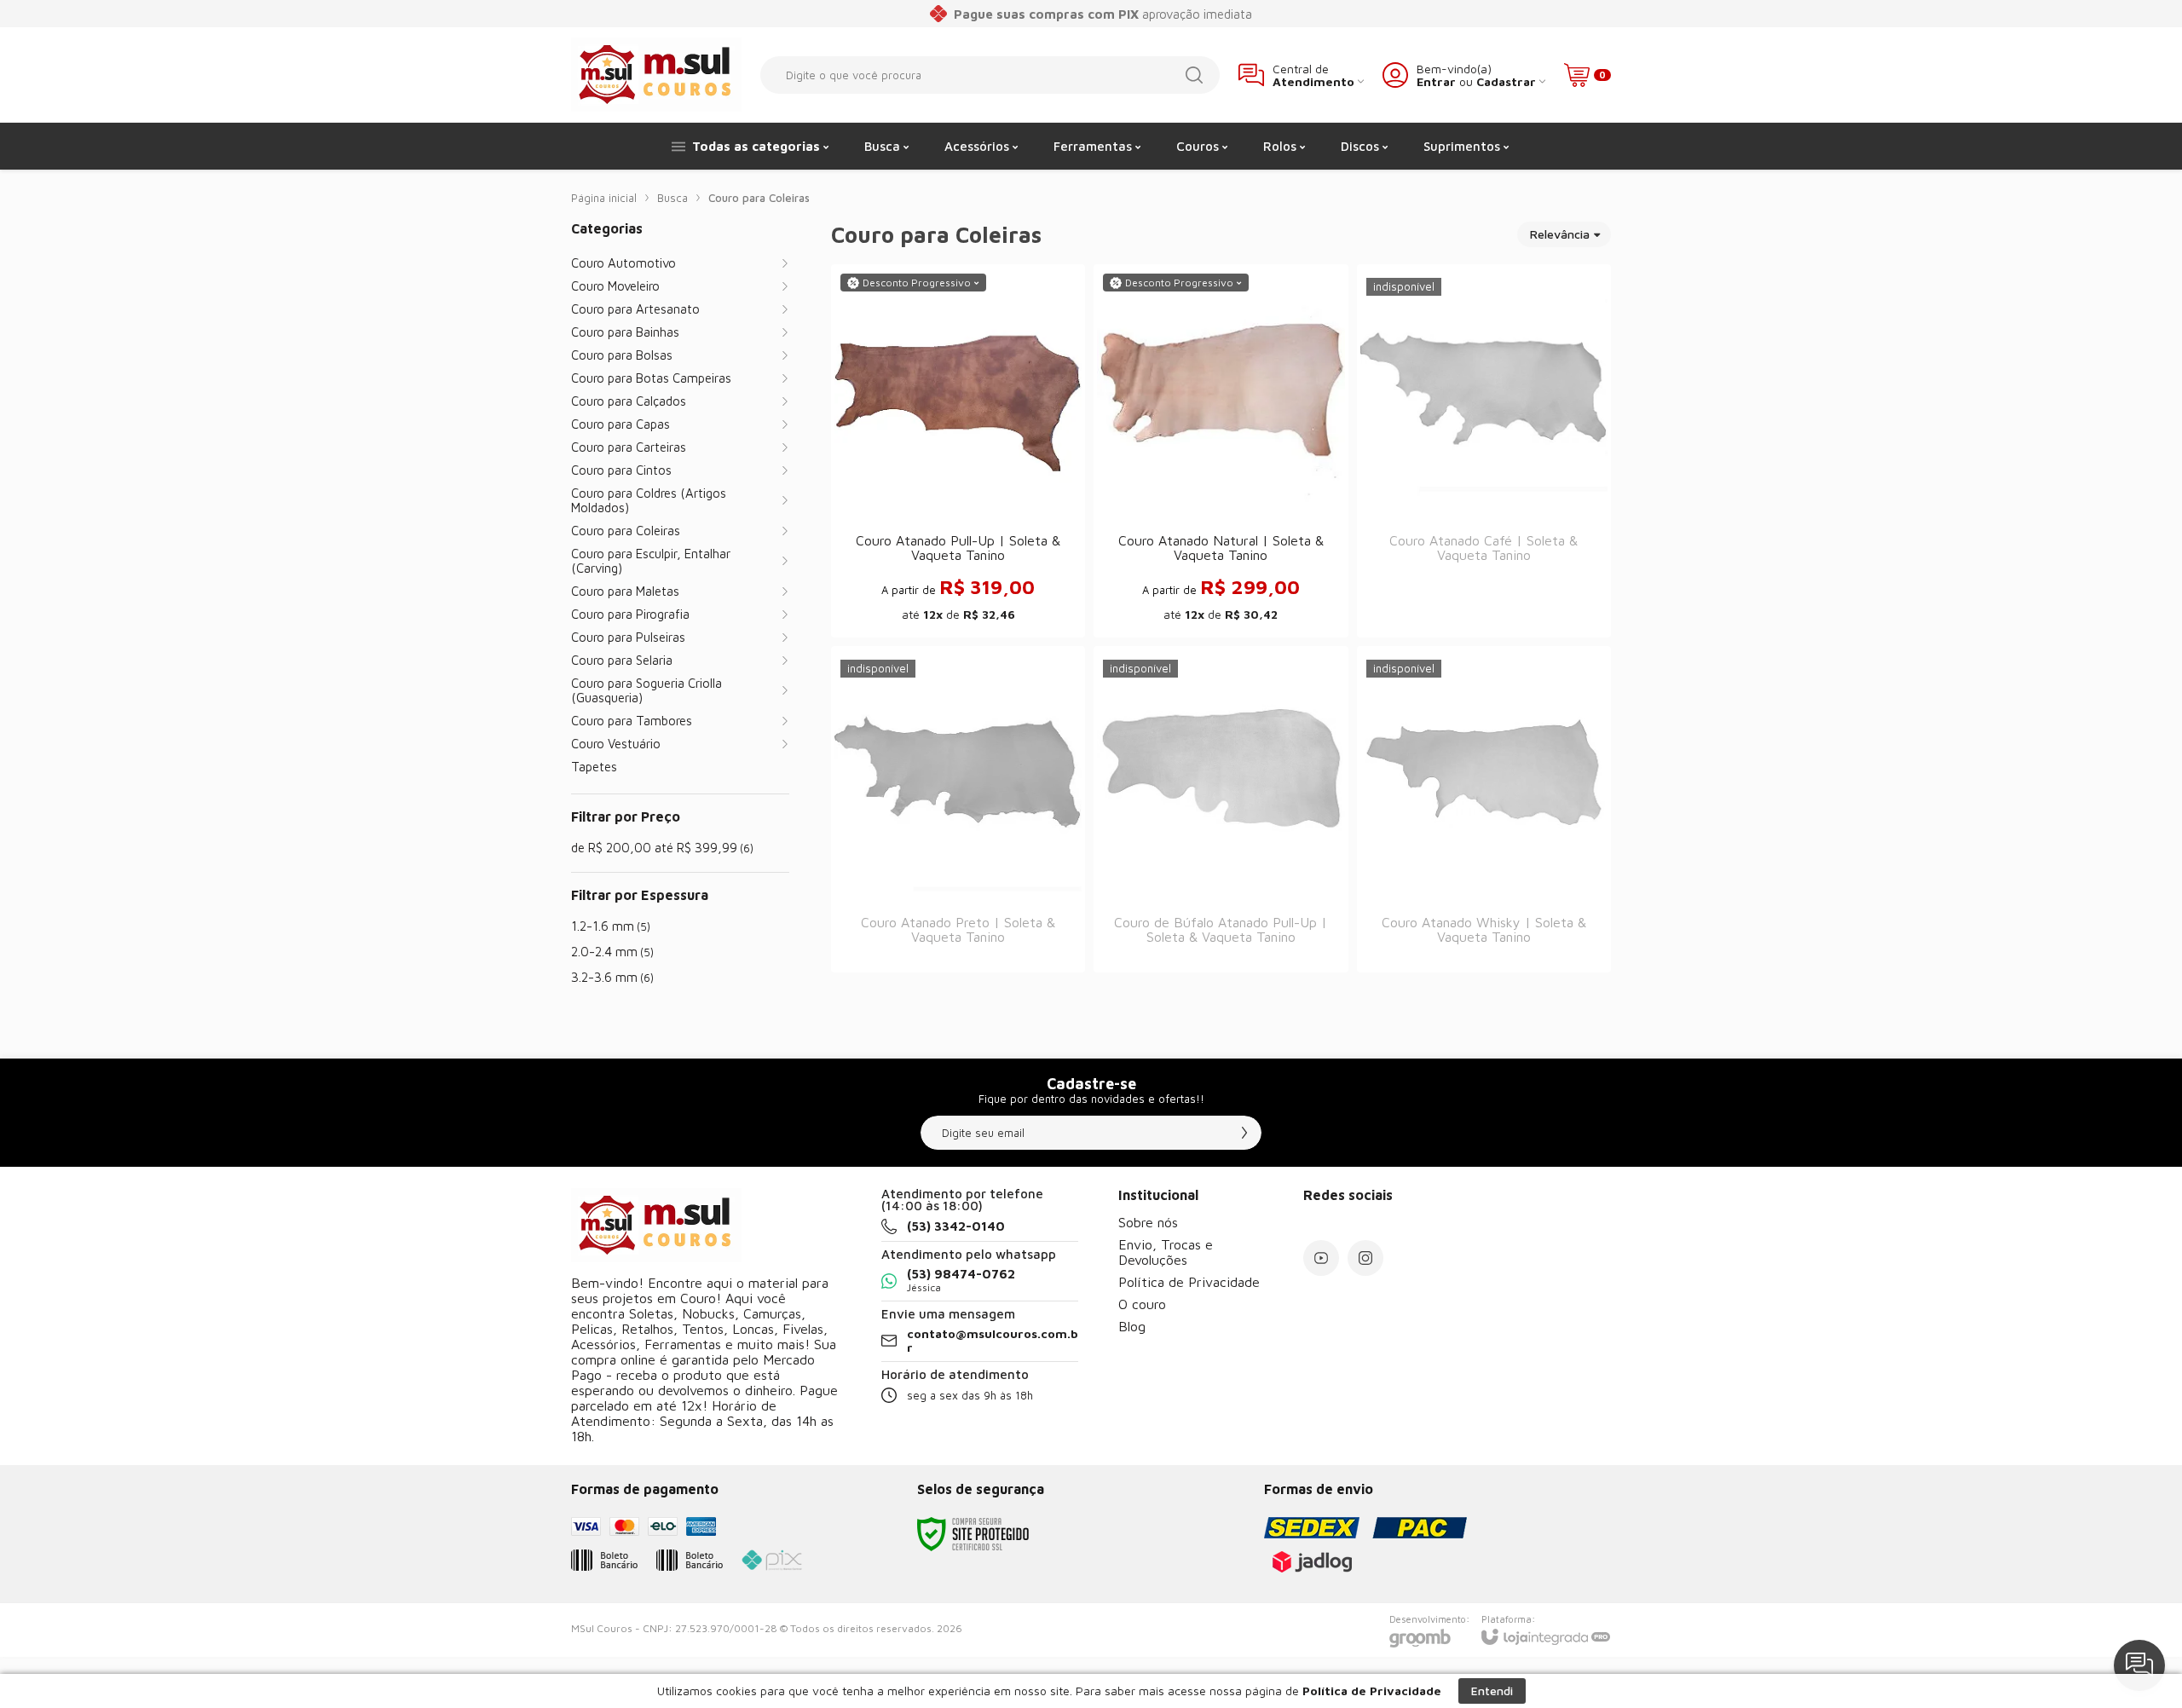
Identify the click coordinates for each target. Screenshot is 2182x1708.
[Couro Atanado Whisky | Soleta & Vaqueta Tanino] (1484, 809)
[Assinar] (1244, 1133)
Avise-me (1484, 603)
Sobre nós (1148, 1222)
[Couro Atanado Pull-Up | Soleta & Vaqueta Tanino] (958, 451)
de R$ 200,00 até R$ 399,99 (662, 848)
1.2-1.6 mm (611, 926)
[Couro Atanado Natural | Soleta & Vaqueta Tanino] (1221, 451)
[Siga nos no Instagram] (1365, 1258)
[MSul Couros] (656, 75)
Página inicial (604, 198)
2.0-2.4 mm (612, 952)
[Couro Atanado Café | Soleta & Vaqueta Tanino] (1484, 451)
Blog (1132, 1326)
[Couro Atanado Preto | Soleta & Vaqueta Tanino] (958, 809)
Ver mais (958, 504)
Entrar (1436, 81)
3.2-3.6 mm (612, 977)
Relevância (1560, 234)
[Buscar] (1194, 75)
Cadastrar (1506, 81)
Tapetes (594, 767)
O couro (1142, 1304)
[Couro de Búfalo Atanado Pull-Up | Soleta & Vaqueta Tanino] (1221, 809)
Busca (672, 198)
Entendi (1492, 1691)
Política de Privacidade (1189, 1282)
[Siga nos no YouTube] (1321, 1258)
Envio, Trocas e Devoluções (1166, 1252)
